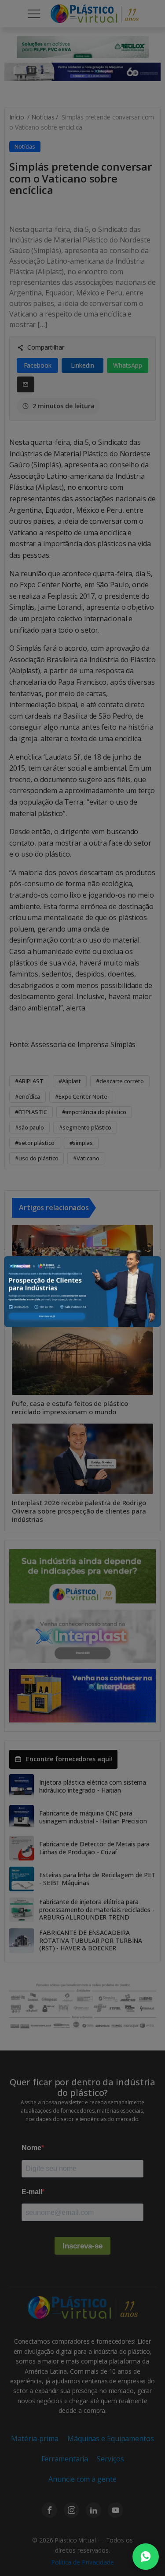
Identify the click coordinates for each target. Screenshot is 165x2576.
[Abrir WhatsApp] (146, 2557)
